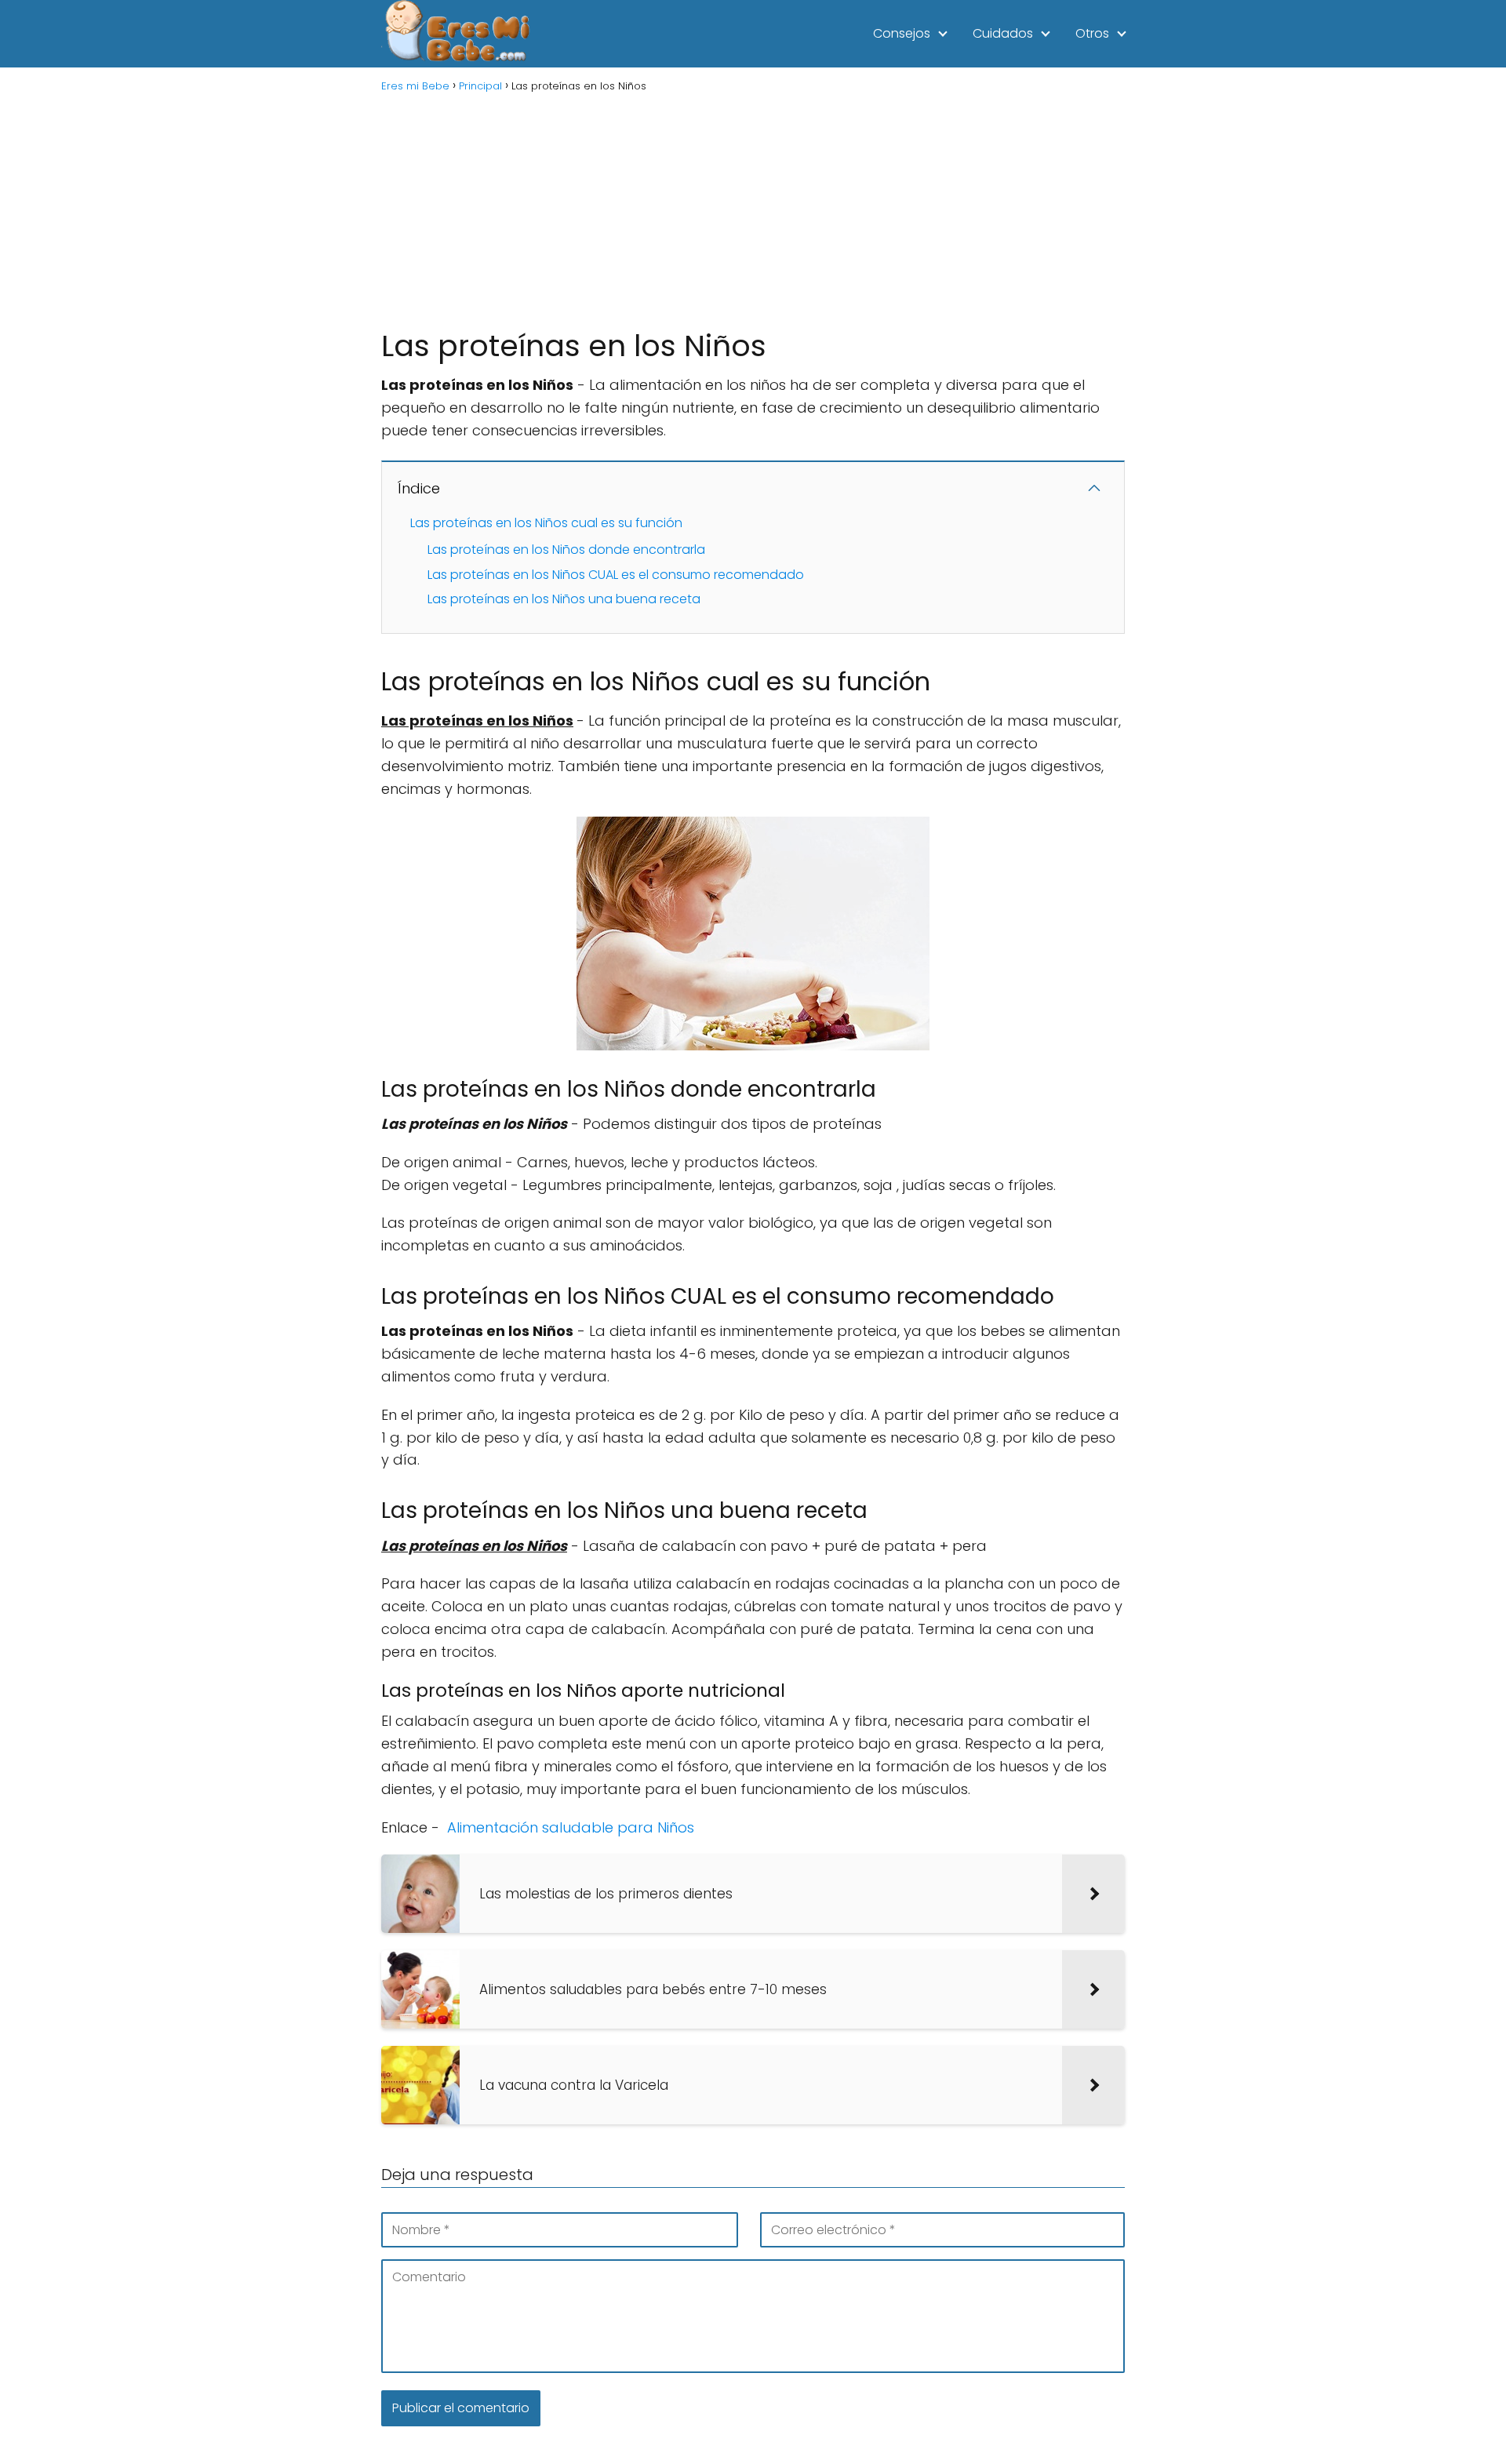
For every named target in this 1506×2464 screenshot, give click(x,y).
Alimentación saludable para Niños (571, 1827)
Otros (1092, 33)
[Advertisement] (753, 209)
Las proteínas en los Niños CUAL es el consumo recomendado (616, 575)
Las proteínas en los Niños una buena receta (564, 599)
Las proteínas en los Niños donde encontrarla (566, 550)
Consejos (902, 33)
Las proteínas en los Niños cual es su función (546, 523)
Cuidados (1003, 33)
